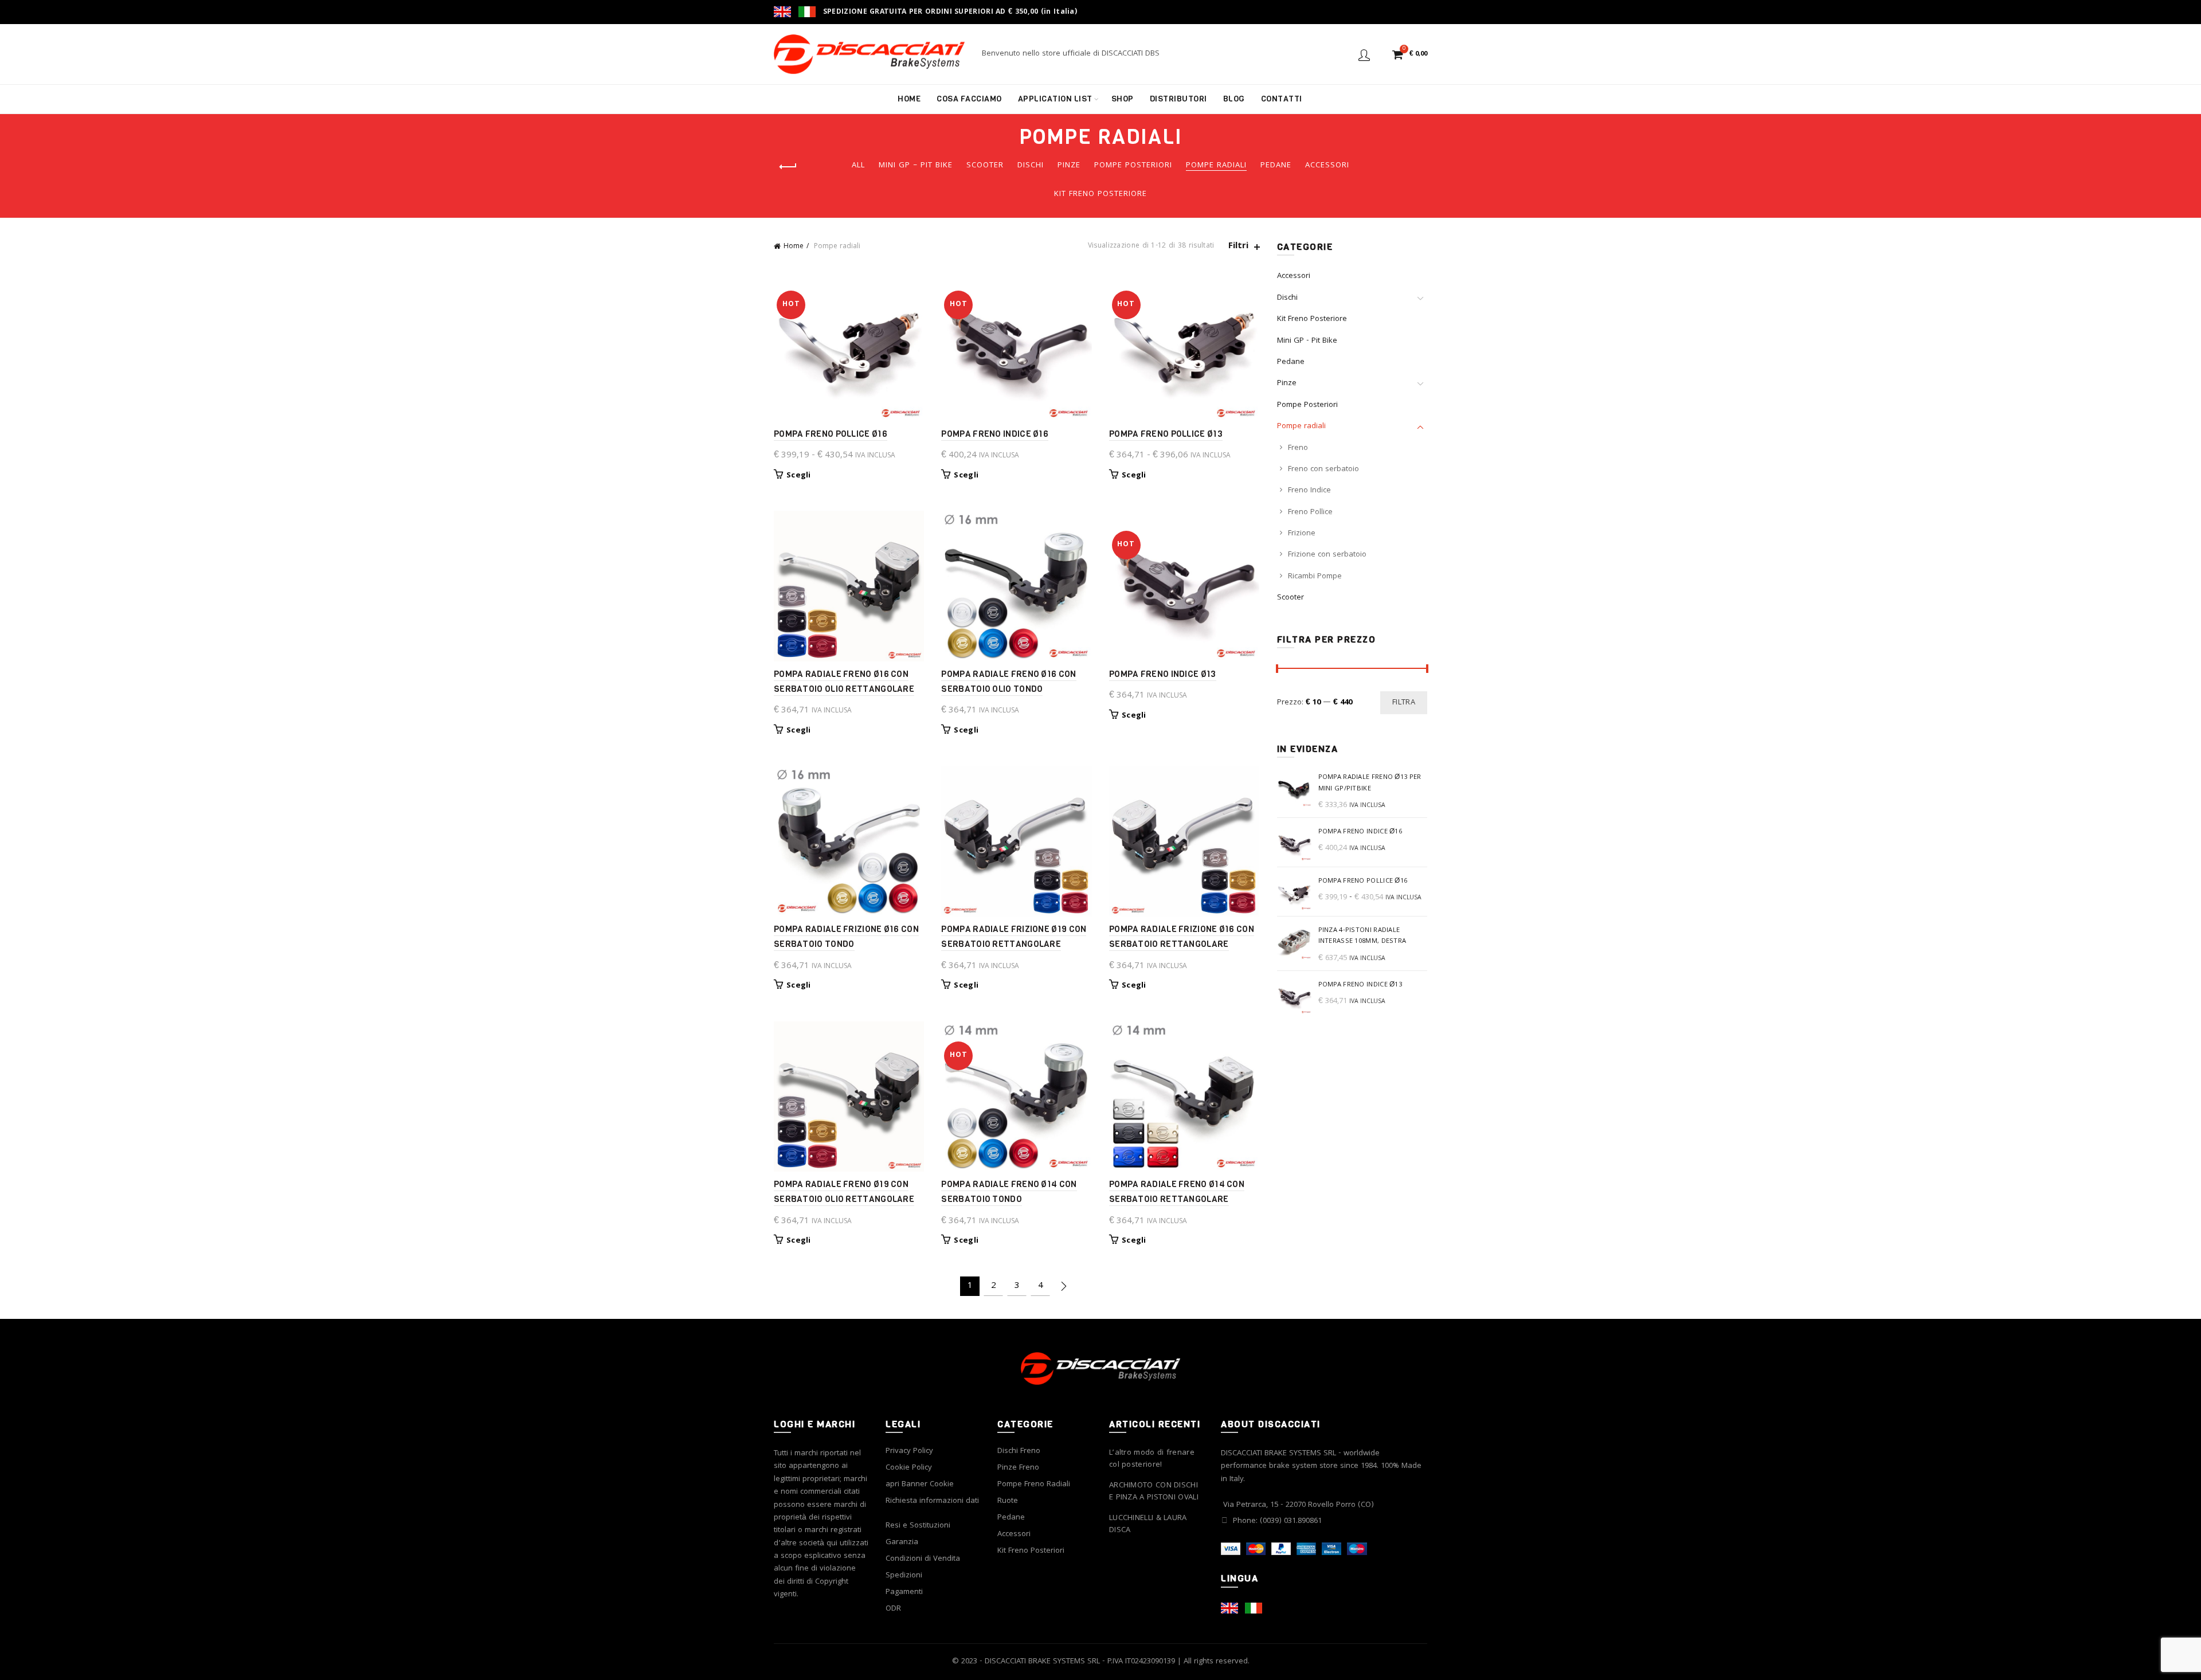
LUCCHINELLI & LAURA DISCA (1148, 1525)
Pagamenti (904, 1592)
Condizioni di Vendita (923, 1559)
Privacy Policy (909, 1451)
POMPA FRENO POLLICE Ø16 (831, 434)
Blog (1234, 99)
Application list (1055, 99)
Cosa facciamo (969, 99)
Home (909, 99)
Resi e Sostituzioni (918, 1526)
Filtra (1404, 703)
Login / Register (1364, 54)
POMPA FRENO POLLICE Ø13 (1166, 434)
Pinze (1069, 166)
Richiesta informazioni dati (932, 1501)
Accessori (1327, 166)
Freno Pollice (1310, 512)
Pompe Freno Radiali (1034, 1485)
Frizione (1302, 534)
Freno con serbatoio (1323, 469)
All (858, 166)
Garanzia (902, 1542)
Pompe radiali (1216, 166)
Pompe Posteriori (1133, 166)
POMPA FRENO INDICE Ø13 (1163, 674)
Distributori (1178, 99)
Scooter (985, 166)
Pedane (1276, 166)
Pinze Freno (1018, 1468)
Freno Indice (1309, 491)
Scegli (799, 476)
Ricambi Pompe (1315, 577)
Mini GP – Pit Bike (916, 166)
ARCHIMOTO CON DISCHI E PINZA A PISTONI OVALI (1154, 1492)
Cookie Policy (909, 1468)
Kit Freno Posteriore (1100, 194)
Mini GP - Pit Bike (1307, 341)
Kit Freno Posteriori (1031, 1551)
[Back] (788, 167)
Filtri (1238, 247)
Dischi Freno (1019, 1451)
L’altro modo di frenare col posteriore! (1152, 1459)
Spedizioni (904, 1576)
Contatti (1282, 99)
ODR (893, 1609)
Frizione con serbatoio (1327, 555)
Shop (1123, 99)
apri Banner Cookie (920, 1485)
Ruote (1008, 1501)
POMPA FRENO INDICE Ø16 (995, 434)
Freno (1298, 448)
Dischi (1031, 166)
